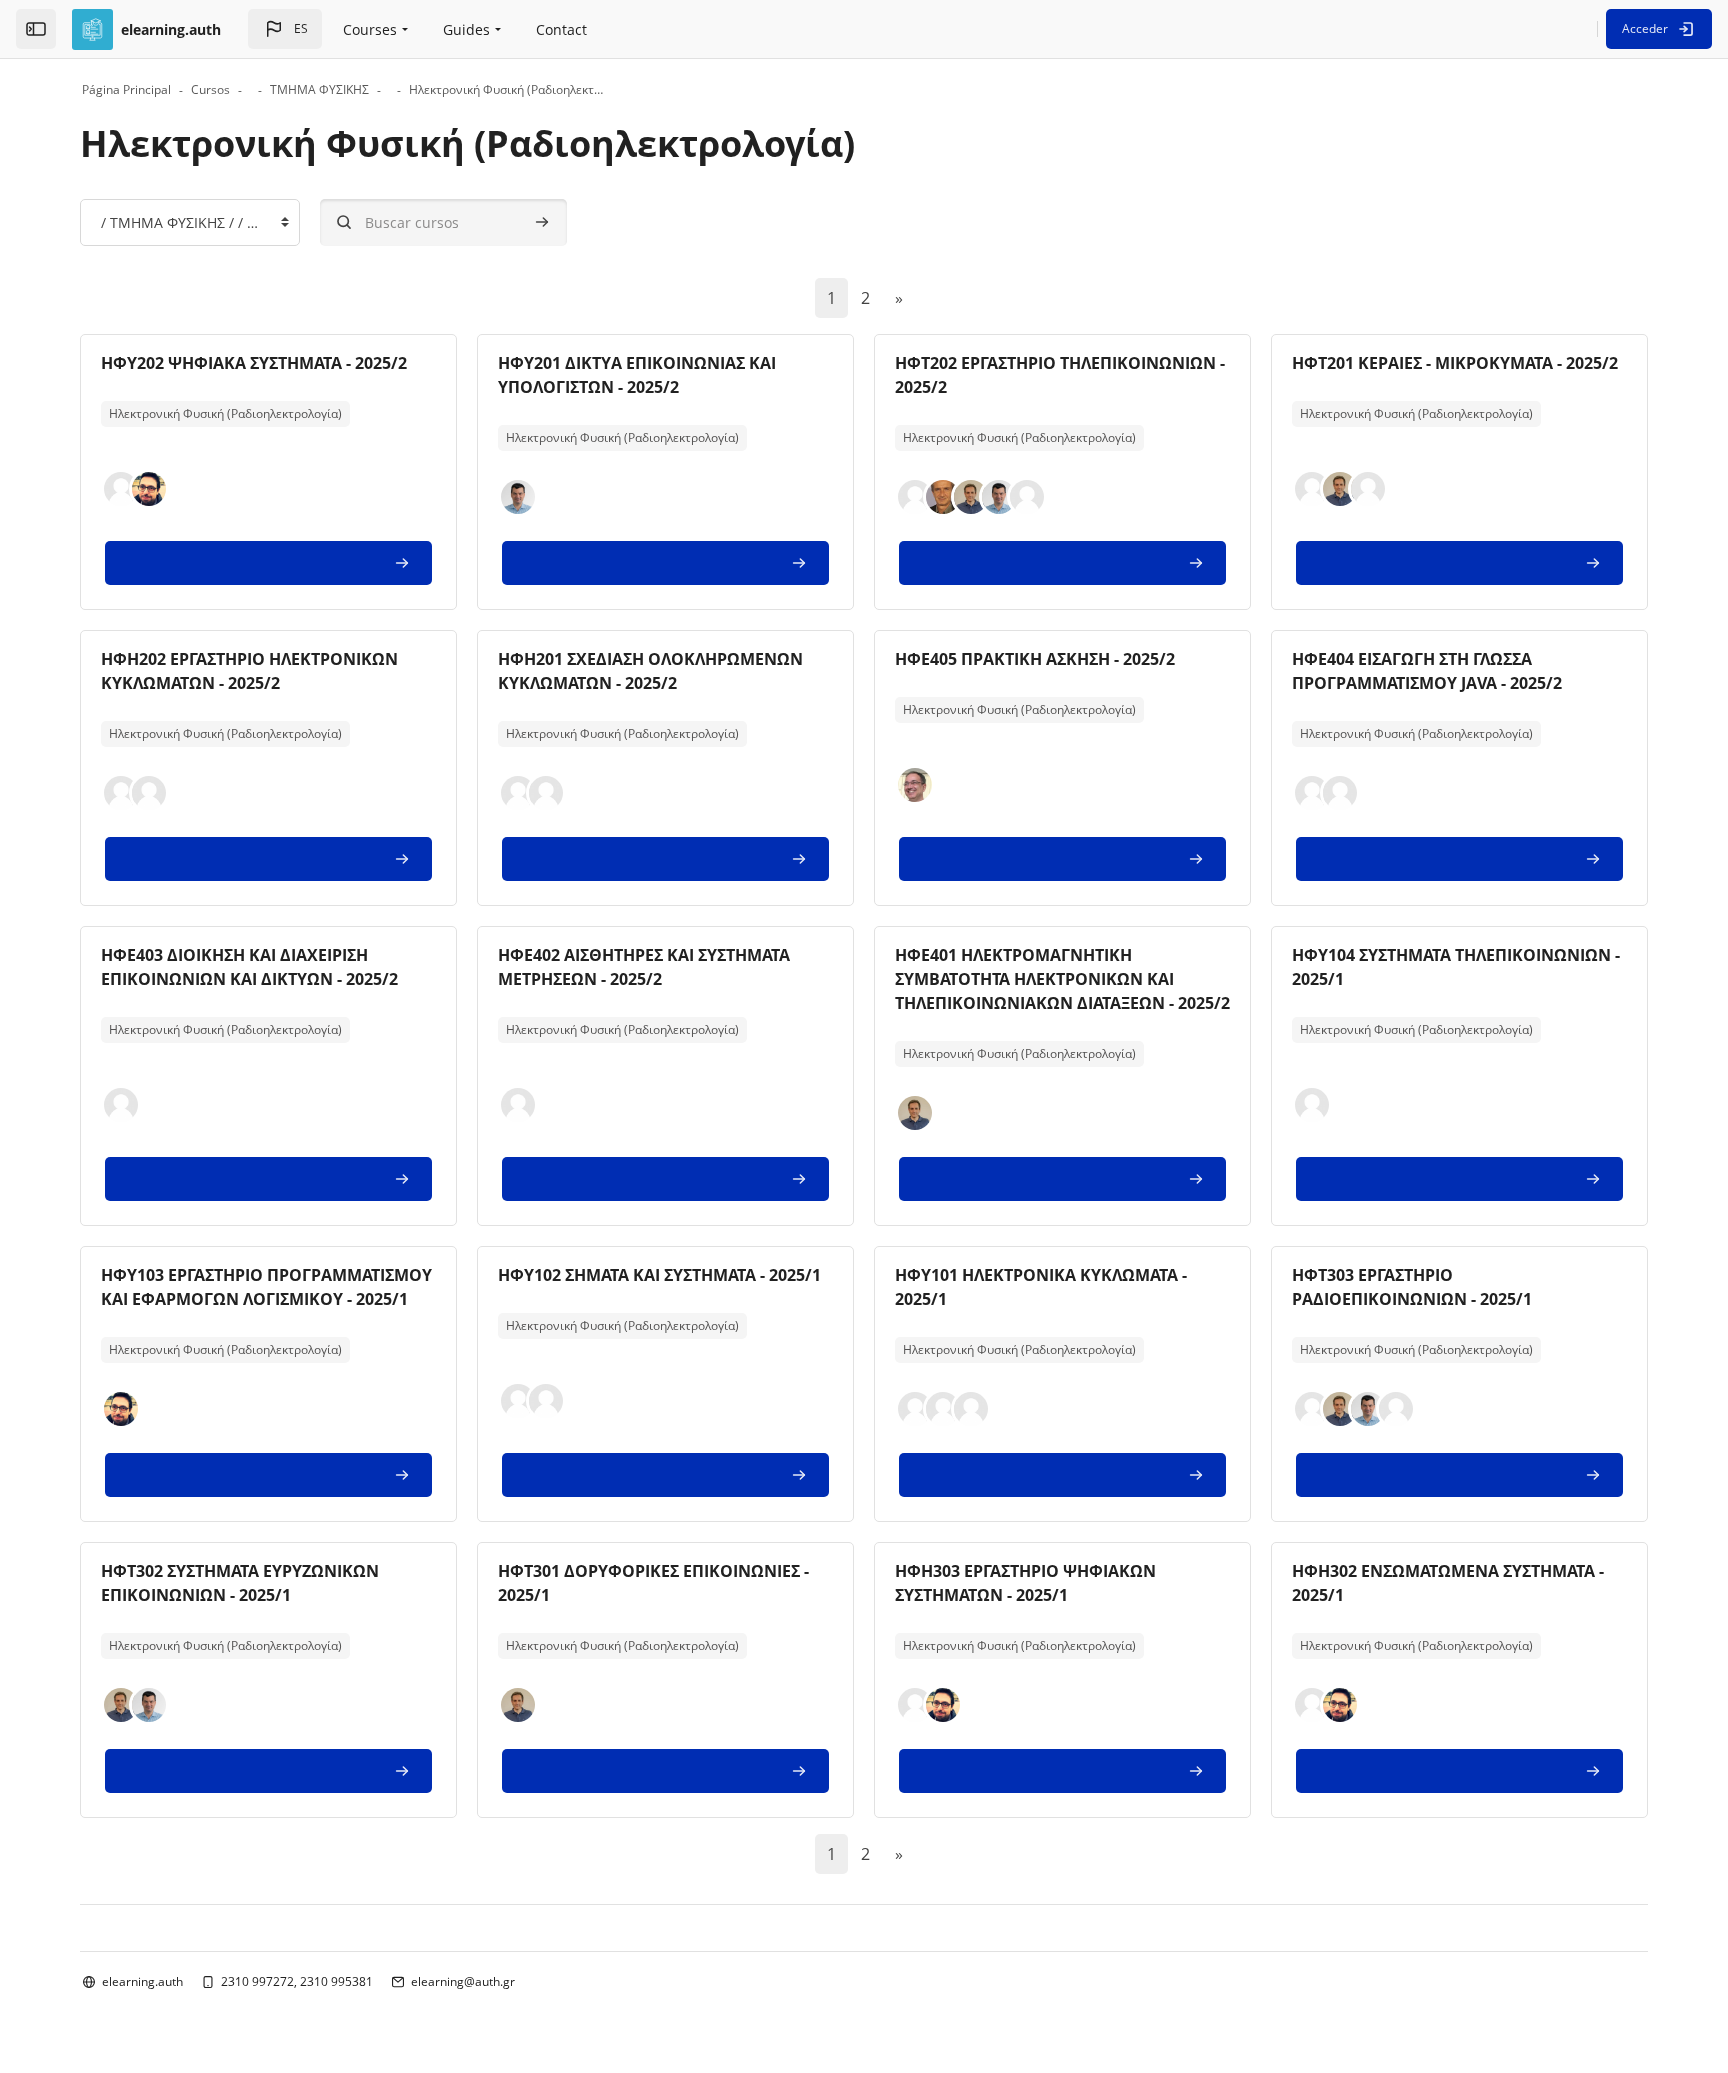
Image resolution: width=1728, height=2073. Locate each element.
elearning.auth (142, 1981)
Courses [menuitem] (370, 29)
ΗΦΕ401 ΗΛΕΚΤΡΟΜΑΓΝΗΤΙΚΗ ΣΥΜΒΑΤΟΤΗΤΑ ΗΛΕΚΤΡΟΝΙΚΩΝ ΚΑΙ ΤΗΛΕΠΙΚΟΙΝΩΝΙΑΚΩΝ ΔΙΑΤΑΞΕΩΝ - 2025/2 (1062, 979)
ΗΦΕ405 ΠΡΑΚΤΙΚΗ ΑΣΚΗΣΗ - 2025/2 (1035, 659)
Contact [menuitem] (561, 29)
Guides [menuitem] (466, 29)
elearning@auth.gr (463, 1981)
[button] (285, 29)
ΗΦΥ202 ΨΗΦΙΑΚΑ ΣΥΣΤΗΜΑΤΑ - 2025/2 (254, 363)
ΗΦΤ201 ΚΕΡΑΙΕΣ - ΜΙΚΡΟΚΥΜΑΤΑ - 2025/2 (1455, 363)
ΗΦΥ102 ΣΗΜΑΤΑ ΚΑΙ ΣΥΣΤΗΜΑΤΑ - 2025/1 (659, 1275)
